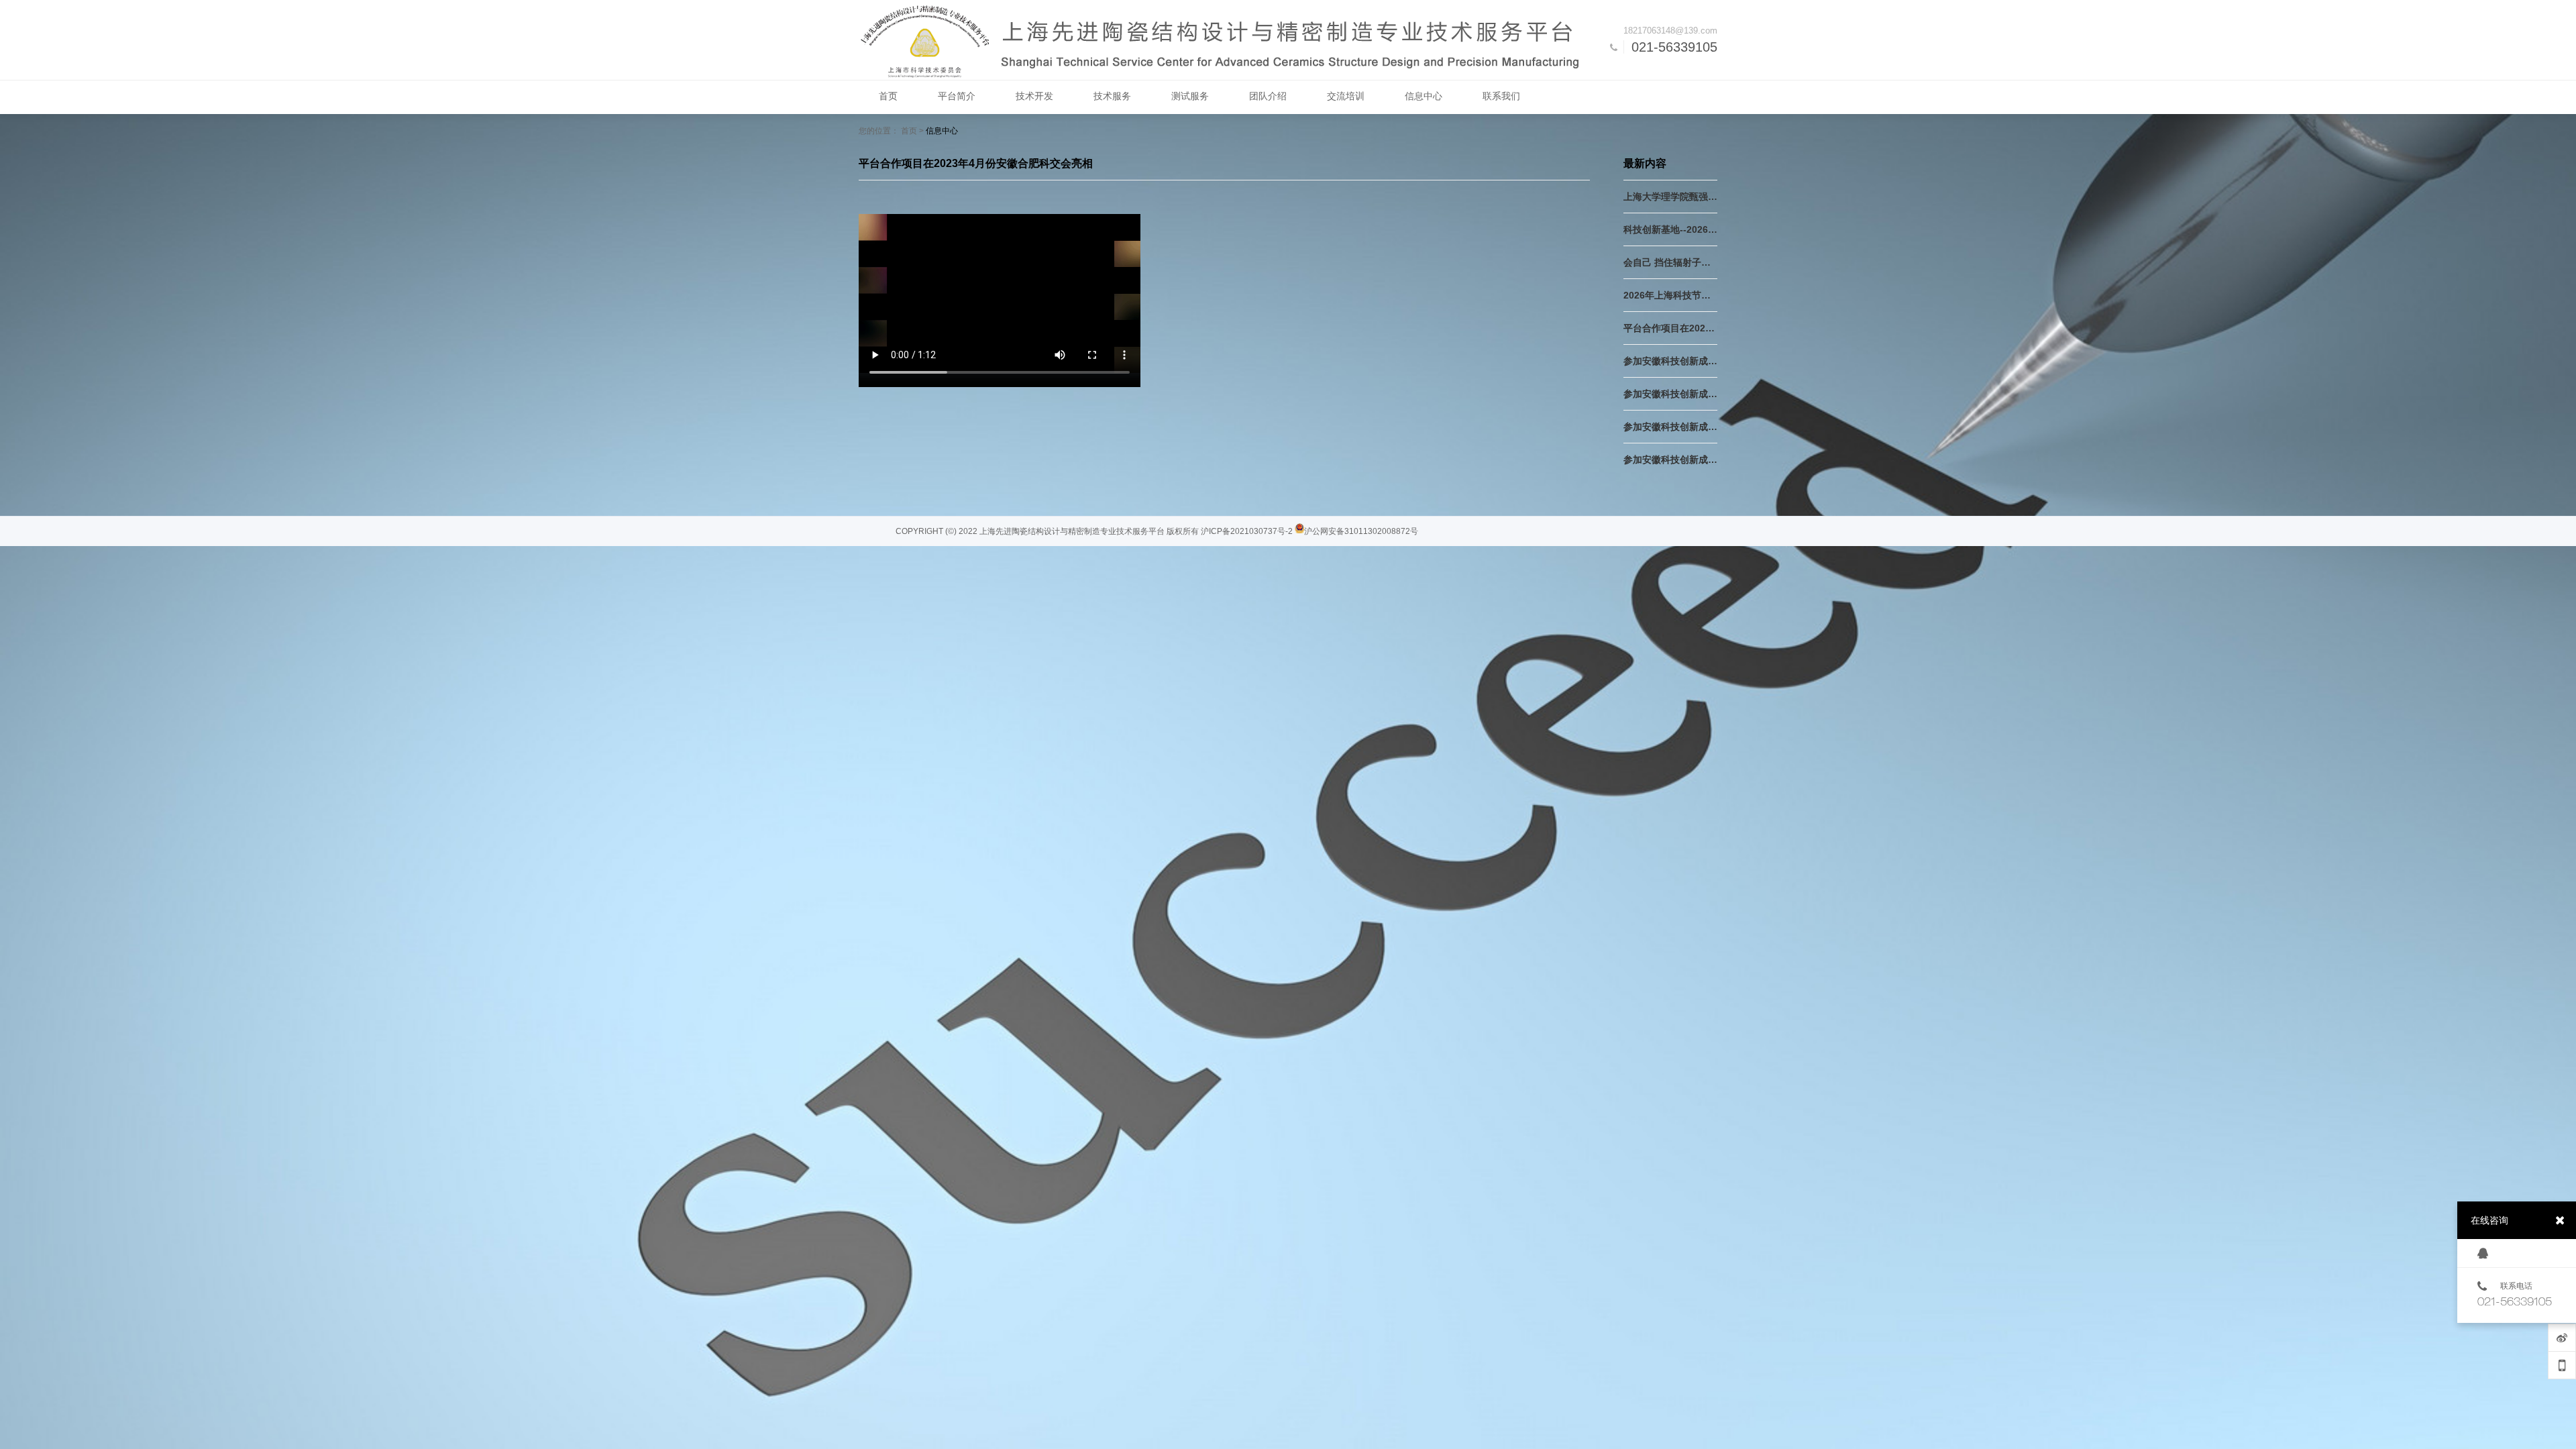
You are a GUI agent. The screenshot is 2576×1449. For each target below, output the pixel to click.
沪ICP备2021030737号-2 (1247, 531)
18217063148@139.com (1670, 31)
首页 (909, 131)
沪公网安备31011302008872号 (1361, 531)
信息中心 (942, 131)
